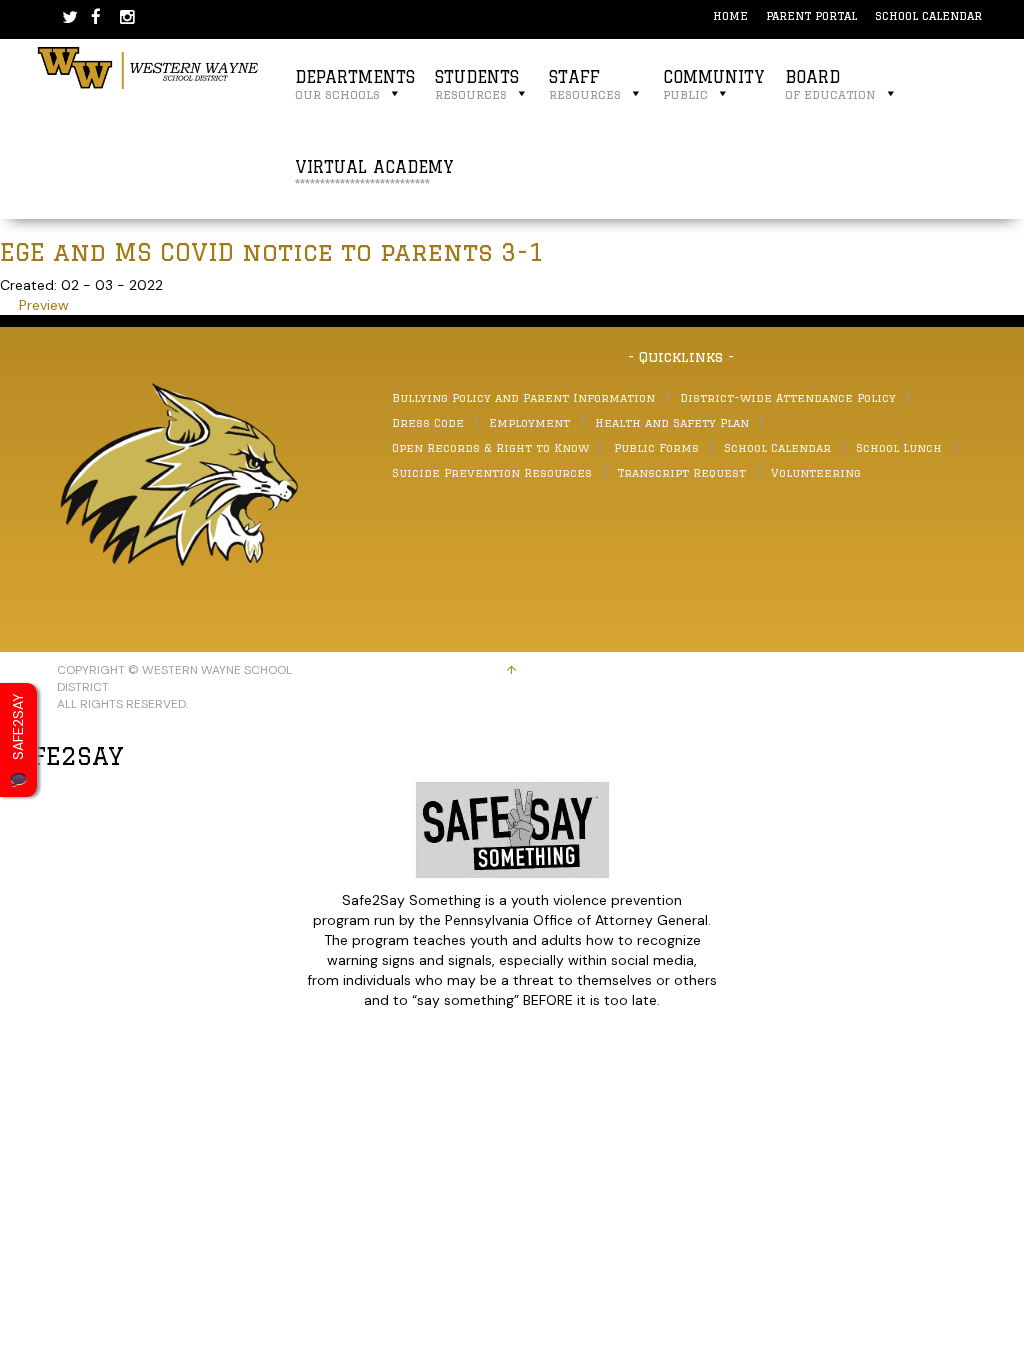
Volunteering (816, 472)
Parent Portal (811, 15)
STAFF (585, 84)
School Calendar (928, 15)
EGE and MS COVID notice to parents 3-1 (272, 251)
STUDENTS (477, 84)
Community (714, 84)
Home (730, 15)
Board (830, 84)
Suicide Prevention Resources (492, 472)
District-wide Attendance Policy (788, 397)
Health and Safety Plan (672, 422)
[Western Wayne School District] (148, 66)
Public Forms (656, 447)
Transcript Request (681, 472)
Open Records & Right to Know (490, 447)
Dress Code (428, 422)
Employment (529, 422)
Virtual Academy (374, 174)
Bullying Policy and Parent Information (523, 397)
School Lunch (899, 447)
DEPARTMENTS (355, 84)
